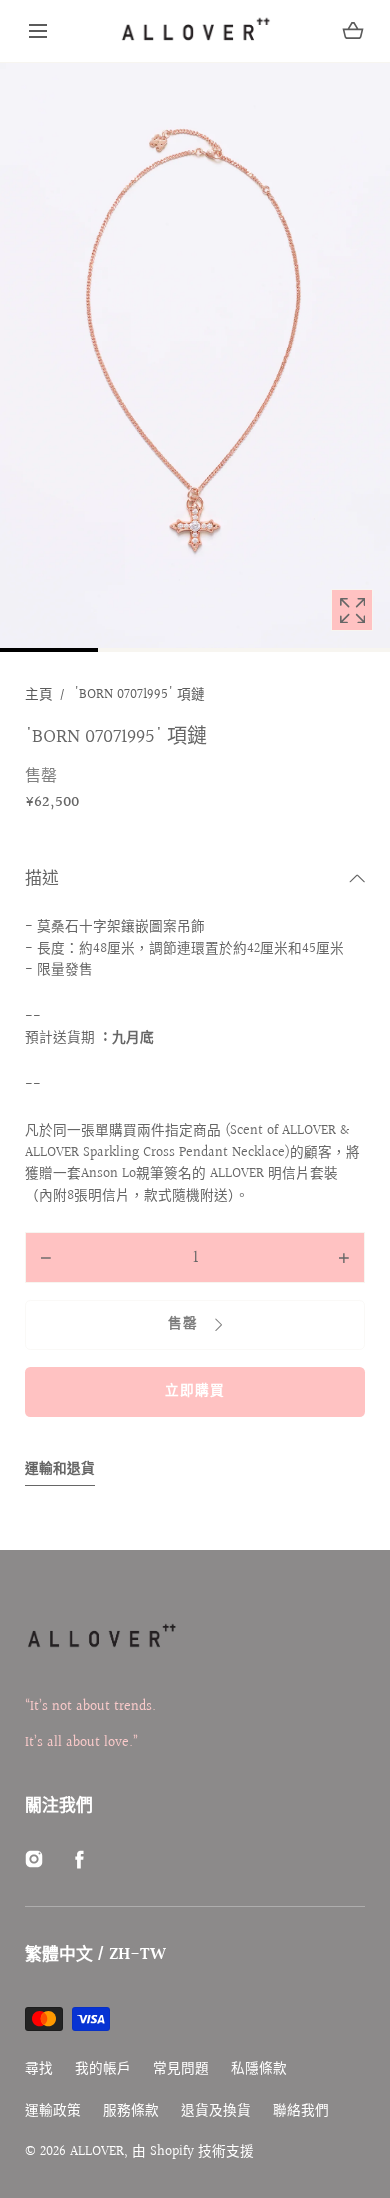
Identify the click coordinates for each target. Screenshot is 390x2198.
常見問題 (181, 2069)
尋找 (39, 2069)
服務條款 (131, 2111)
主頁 (39, 695)
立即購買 (195, 1391)
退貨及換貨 (216, 2111)
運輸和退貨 (60, 1469)
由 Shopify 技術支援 (193, 2152)
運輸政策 (53, 2111)
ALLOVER (97, 2152)
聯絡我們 (301, 2111)
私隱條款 (259, 2069)
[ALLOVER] (195, 31)
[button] (38, 31)
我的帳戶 (103, 2069)
